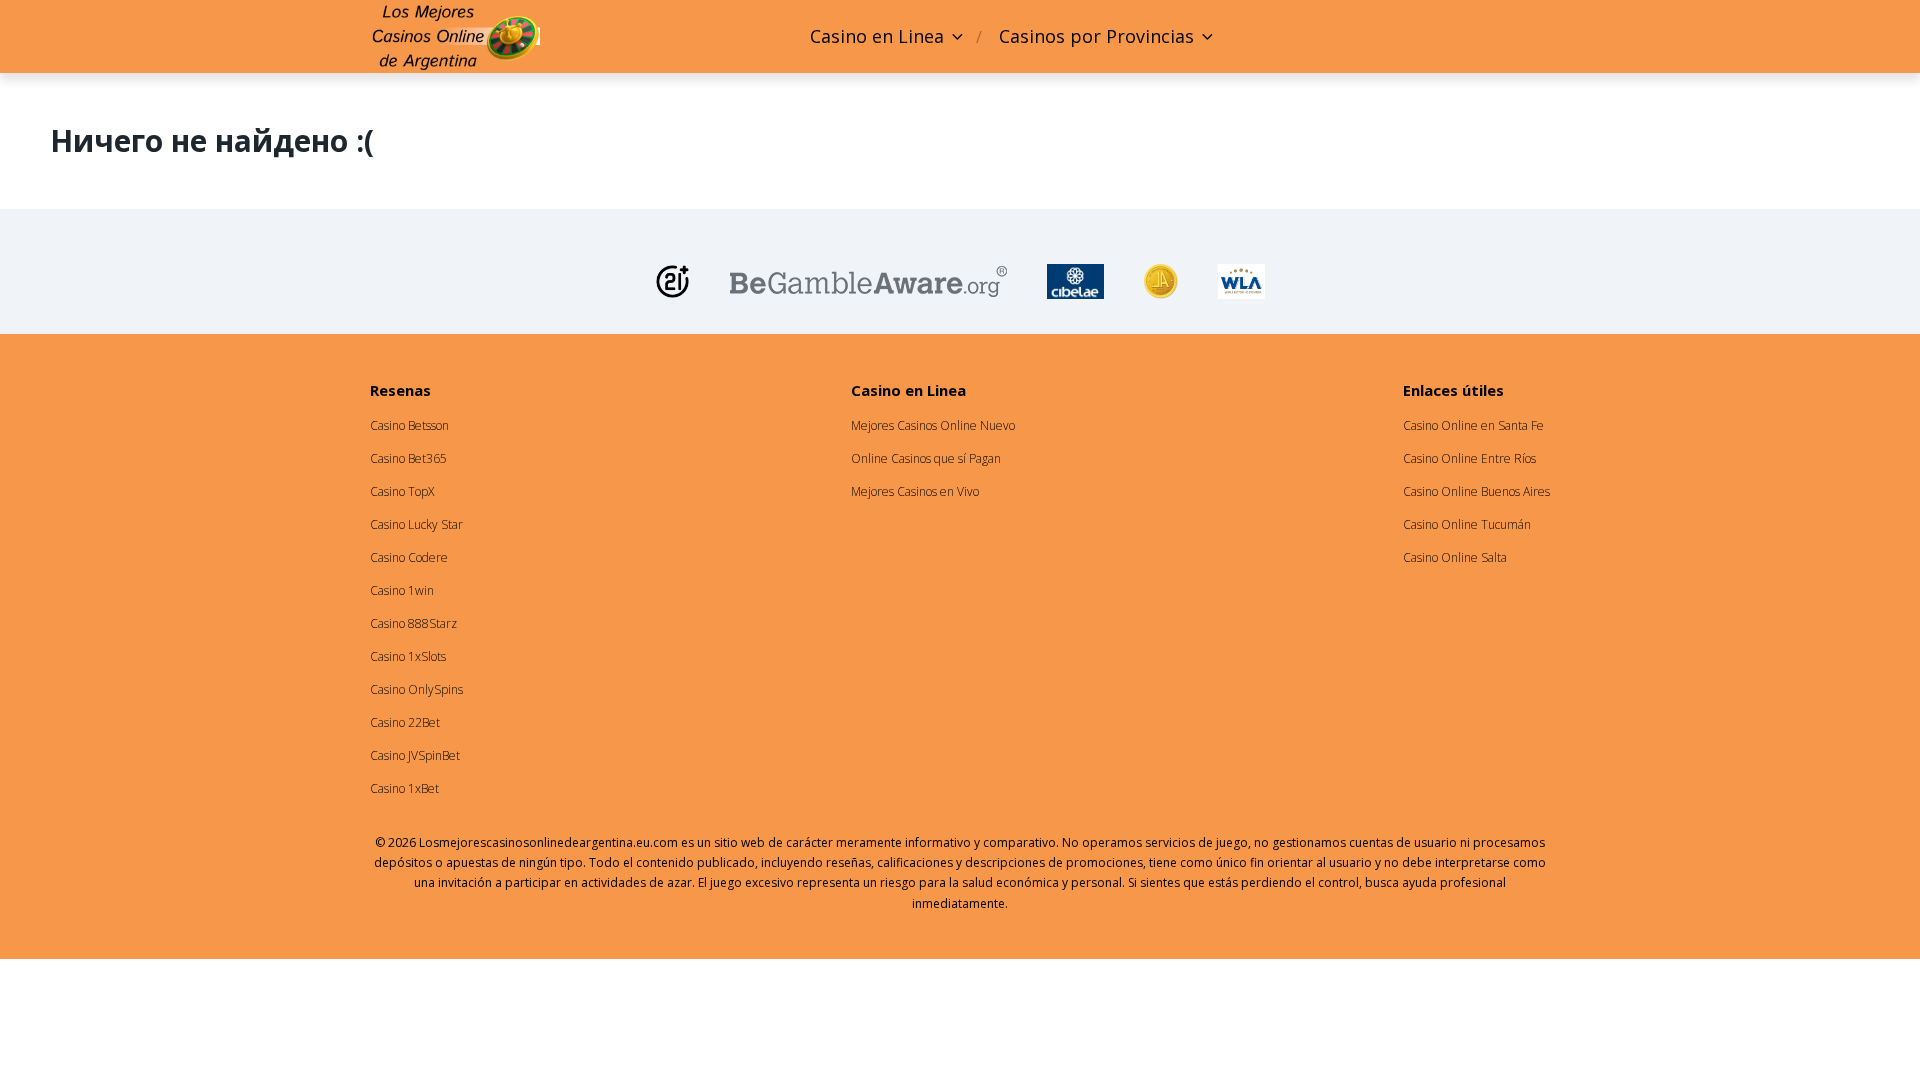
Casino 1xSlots (408, 656)
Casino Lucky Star (416, 524)
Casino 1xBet (404, 788)
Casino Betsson (409, 425)
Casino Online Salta (1455, 557)
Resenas (400, 390)
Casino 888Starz (413, 623)
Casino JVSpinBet (415, 755)
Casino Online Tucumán (1467, 524)
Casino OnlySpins (416, 689)
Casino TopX (402, 491)
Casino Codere (409, 557)
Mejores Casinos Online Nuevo (933, 425)
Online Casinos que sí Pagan (926, 458)
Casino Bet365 (408, 458)
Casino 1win (402, 590)
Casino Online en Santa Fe (1473, 425)
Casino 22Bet (405, 722)
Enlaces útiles (1453, 390)
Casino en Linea (877, 36)
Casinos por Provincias (1096, 36)
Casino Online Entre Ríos (1469, 458)
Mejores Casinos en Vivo (915, 491)
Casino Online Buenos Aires (1476, 491)
